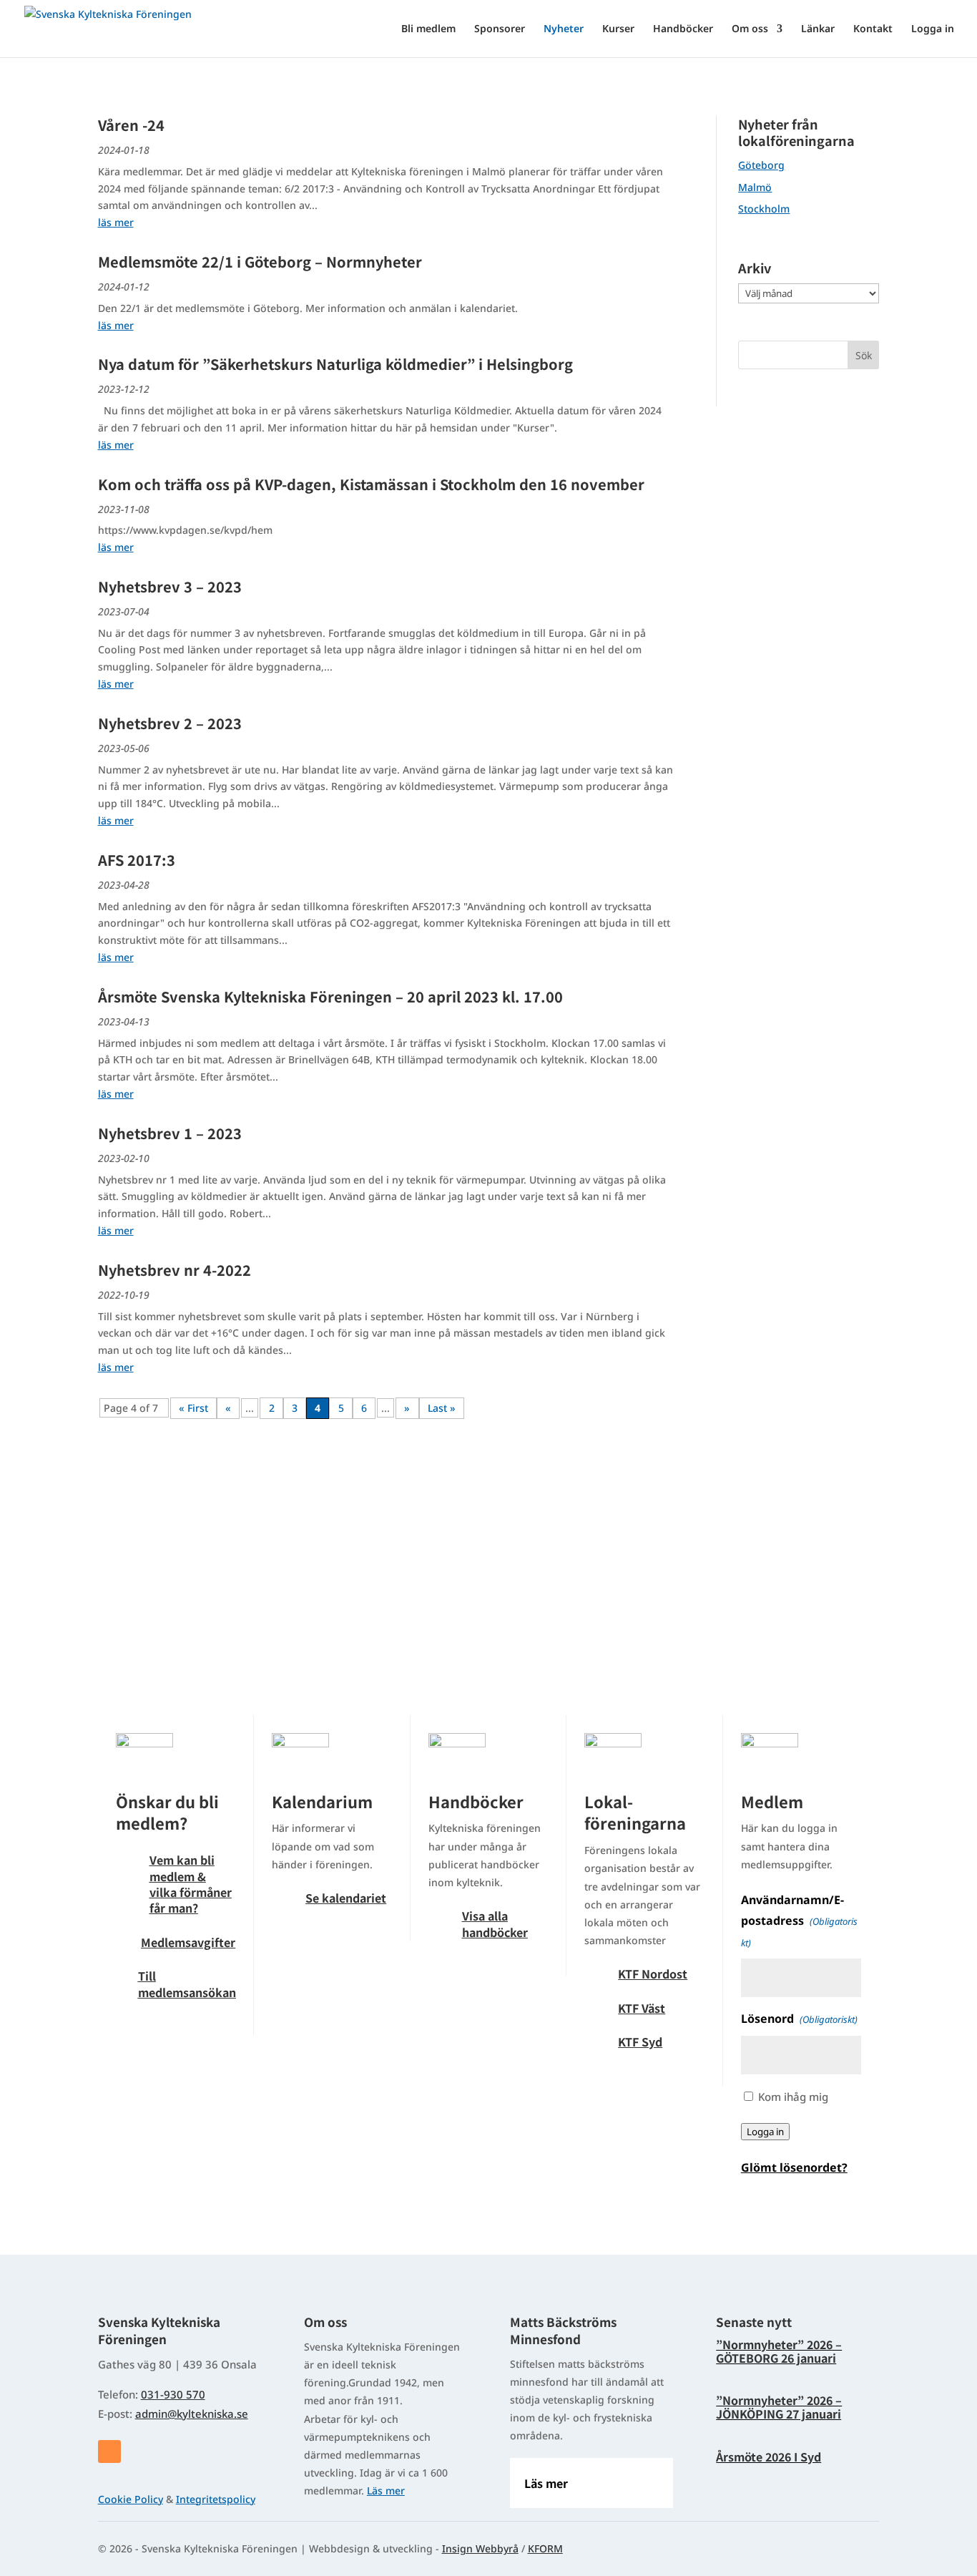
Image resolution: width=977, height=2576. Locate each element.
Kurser (618, 29)
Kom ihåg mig (793, 2097)
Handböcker (683, 29)
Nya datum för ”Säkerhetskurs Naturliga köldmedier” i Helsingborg (335, 364)
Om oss (750, 29)
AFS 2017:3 (137, 860)
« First (193, 1408)
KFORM (545, 2548)
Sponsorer (500, 29)
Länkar (818, 29)
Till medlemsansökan (187, 1984)
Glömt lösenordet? (794, 2167)
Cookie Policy (131, 2499)
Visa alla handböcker (495, 1923)
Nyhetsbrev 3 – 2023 (170, 586)
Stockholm (764, 209)
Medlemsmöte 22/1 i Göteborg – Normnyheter (260, 262)
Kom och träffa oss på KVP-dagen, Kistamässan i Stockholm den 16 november (371, 484)
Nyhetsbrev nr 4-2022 (175, 1270)
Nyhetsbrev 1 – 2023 (170, 1133)
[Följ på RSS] (109, 2451)
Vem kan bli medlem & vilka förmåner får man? (191, 1884)
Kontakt (873, 29)
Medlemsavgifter (188, 1942)
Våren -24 (131, 125)
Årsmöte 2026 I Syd (769, 2457)
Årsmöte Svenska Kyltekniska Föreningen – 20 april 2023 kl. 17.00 (330, 996)
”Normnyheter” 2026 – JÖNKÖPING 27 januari (779, 2407)
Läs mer (386, 2490)
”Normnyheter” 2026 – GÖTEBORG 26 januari (779, 2351)
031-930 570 (173, 2394)
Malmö (755, 187)
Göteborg (761, 165)
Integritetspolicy (216, 2499)
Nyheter (564, 29)
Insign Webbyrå (480, 2548)
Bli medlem (428, 29)
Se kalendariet (346, 1898)
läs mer (116, 222)
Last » (442, 1408)
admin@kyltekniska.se (192, 2414)
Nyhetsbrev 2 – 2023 (170, 723)
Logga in (933, 29)
